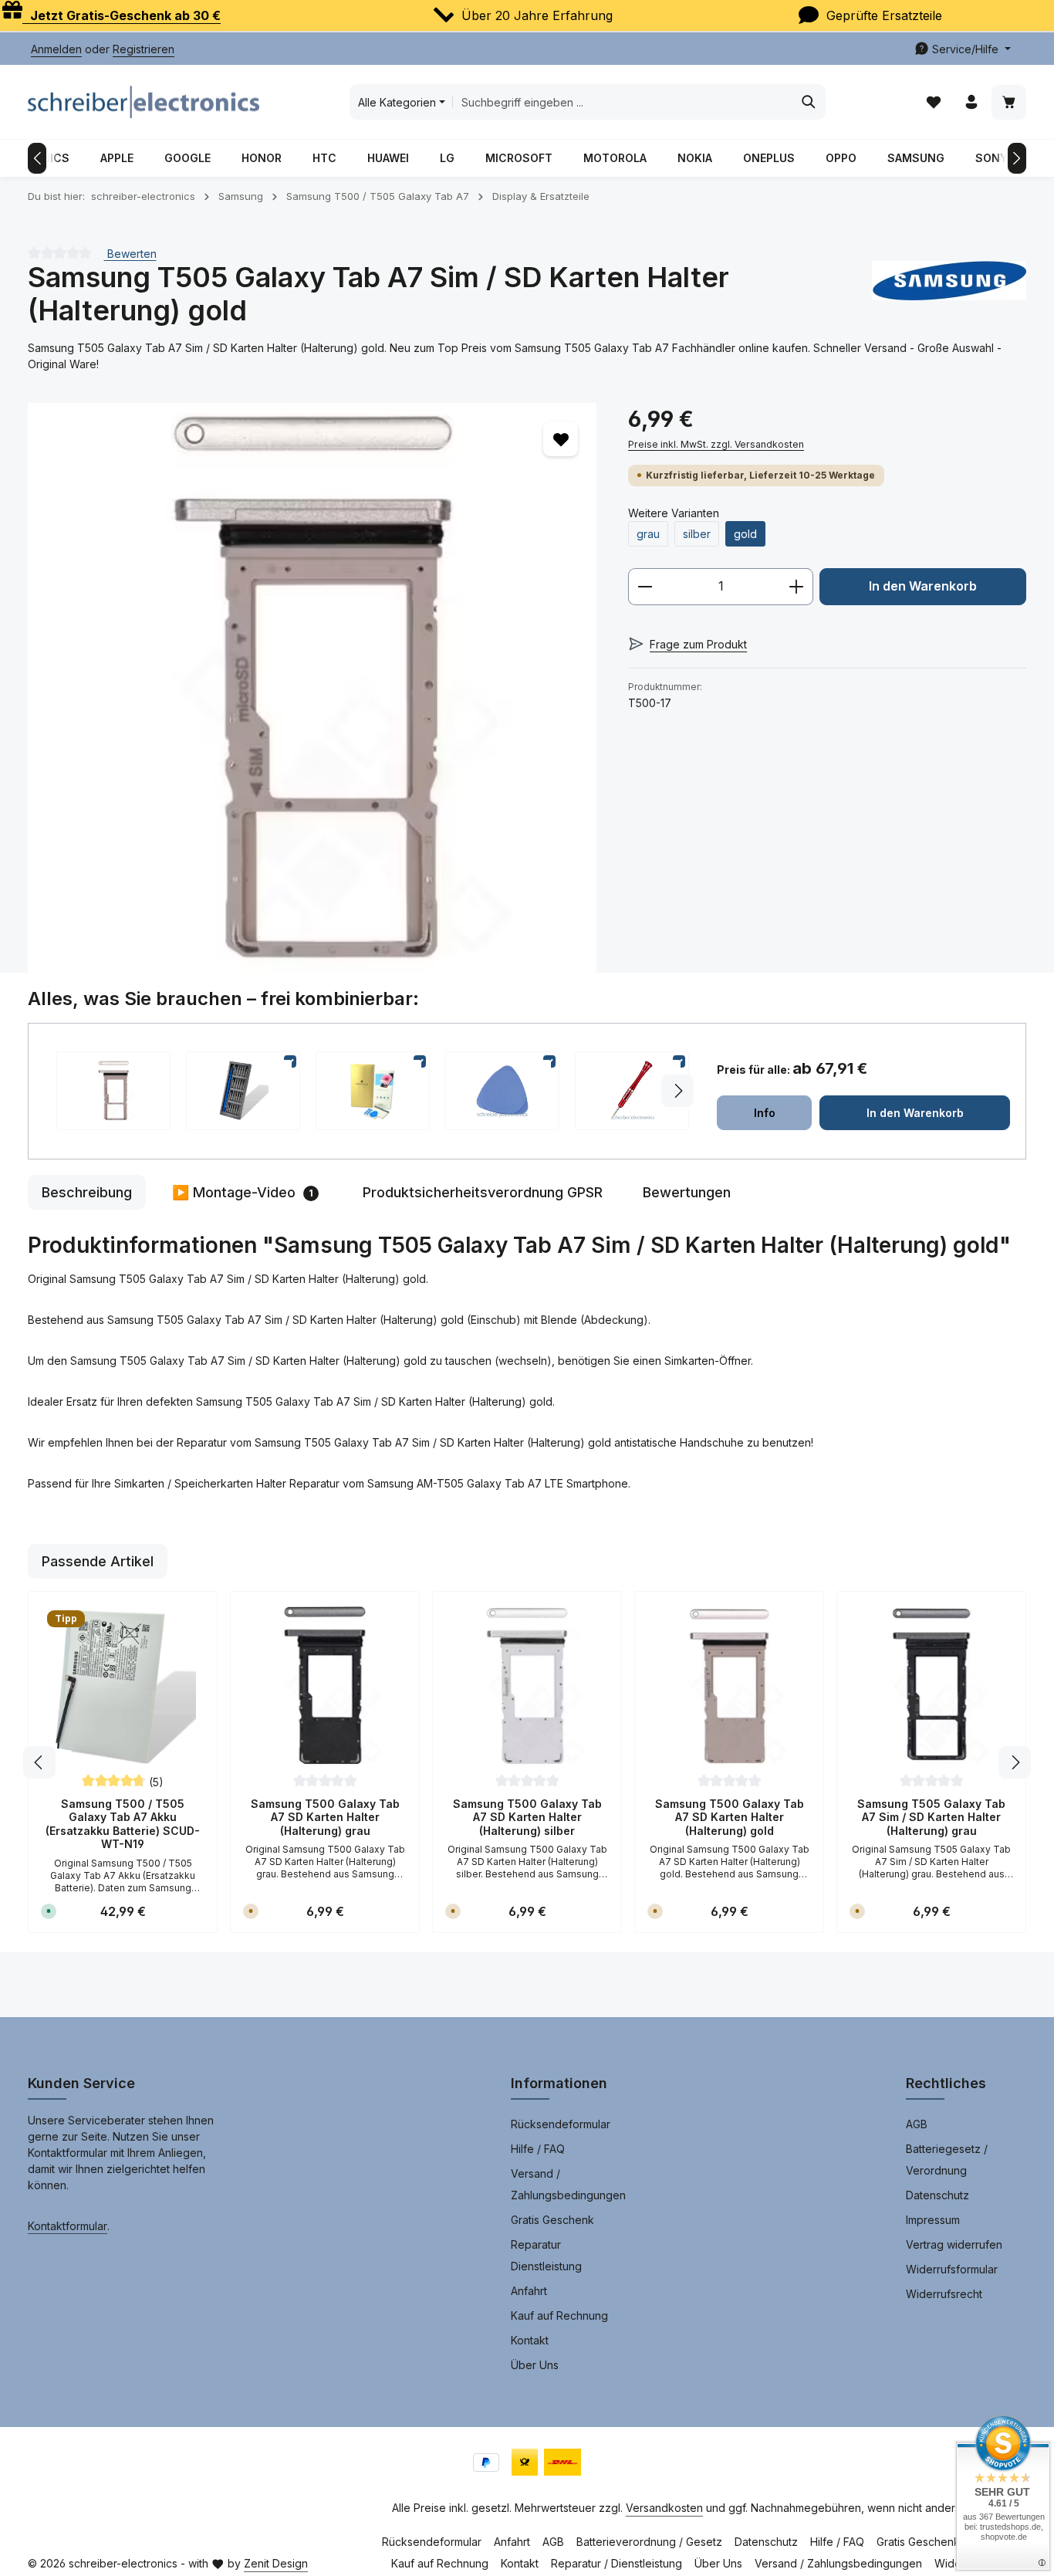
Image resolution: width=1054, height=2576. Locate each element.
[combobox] (623, 102)
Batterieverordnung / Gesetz (649, 2542)
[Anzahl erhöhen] (797, 587)
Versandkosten (664, 2508)
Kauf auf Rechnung (559, 2315)
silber (697, 534)
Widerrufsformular (952, 2269)
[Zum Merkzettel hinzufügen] (561, 439)
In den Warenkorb (923, 586)
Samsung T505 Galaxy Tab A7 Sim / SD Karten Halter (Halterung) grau (931, 1817)
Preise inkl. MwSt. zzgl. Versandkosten (716, 444)
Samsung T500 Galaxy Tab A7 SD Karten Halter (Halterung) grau (325, 1817)
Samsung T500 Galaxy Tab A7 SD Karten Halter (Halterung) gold (730, 1817)
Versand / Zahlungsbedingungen (568, 2184)
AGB (917, 2124)
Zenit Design (276, 2563)
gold (745, 534)
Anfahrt (529, 2291)
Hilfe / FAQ (538, 2149)
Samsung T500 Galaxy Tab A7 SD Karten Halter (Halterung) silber (527, 1817)
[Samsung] (949, 294)
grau (648, 534)
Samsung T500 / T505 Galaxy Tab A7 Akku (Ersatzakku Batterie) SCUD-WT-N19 (123, 1824)
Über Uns (535, 2365)
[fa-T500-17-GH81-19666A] (312, 687)
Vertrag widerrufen (954, 2244)
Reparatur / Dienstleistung (617, 2563)
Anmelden (56, 49)
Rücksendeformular (561, 2124)
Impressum (933, 2220)
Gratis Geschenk (552, 2220)
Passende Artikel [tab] (98, 1561)
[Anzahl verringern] (645, 587)
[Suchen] (809, 102)
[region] (312, 687)
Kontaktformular (68, 2226)
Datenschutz (937, 2195)
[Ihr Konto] (971, 102)
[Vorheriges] (37, 158)
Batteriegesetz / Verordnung (947, 2160)
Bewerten (130, 253)
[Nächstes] (1017, 158)
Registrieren (144, 49)
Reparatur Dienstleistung (546, 2255)
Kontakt (530, 2340)
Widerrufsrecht (944, 2294)
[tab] (87, 1192)
